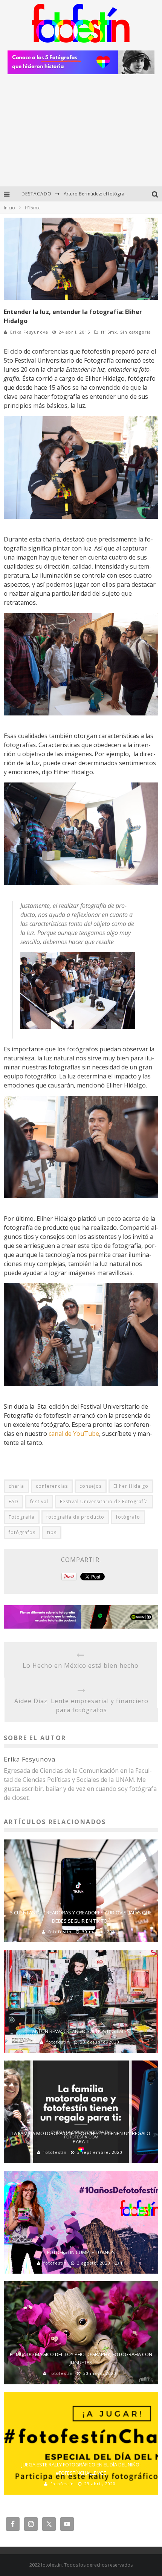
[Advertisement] (81, 133)
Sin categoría (136, 332)
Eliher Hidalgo (131, 1486)
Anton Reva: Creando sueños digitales (81, 2031)
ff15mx (109, 332)
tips (52, 1532)
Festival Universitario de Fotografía (104, 1502)
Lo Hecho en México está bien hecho (81, 1665)
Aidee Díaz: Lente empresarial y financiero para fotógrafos (81, 1705)
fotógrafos (22, 1532)
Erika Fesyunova (29, 332)
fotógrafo (128, 1517)
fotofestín (60, 1932)
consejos (91, 1486)
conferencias (52, 1486)
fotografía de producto (75, 1517)
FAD (14, 1502)
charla (16, 1486)
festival (39, 1502)
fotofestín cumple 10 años (81, 2252)
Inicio (9, 208)
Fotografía (22, 1517)
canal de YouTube (74, 1434)
